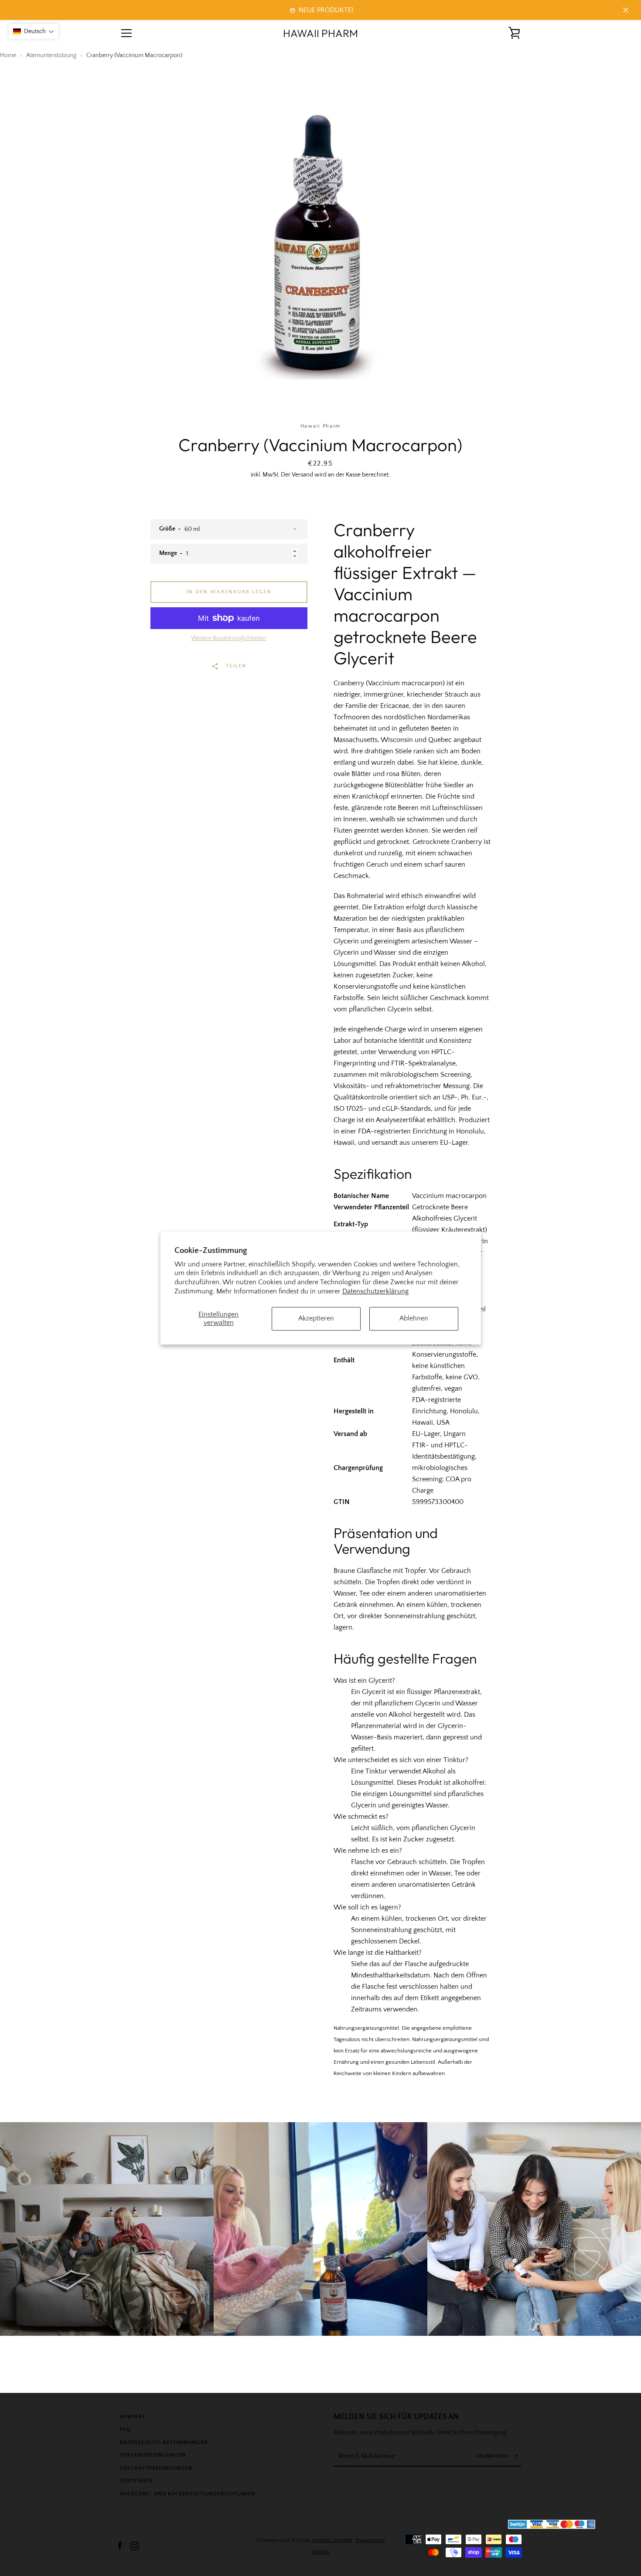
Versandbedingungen (153, 2455)
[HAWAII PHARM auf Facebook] (120, 2545)
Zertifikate (136, 2481)
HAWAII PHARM (320, 33)
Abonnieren (493, 2456)
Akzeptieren (316, 1319)
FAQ (125, 2429)
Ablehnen (414, 1319)
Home (8, 55)
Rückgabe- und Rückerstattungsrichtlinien (188, 2494)
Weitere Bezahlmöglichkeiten (229, 638)
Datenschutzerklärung (375, 1291)
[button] (34, 31)
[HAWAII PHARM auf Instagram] (135, 2545)
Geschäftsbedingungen (156, 2468)
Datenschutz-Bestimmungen (164, 2442)
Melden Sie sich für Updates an (396, 2417)
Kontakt (133, 2417)
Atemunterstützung (51, 55)
